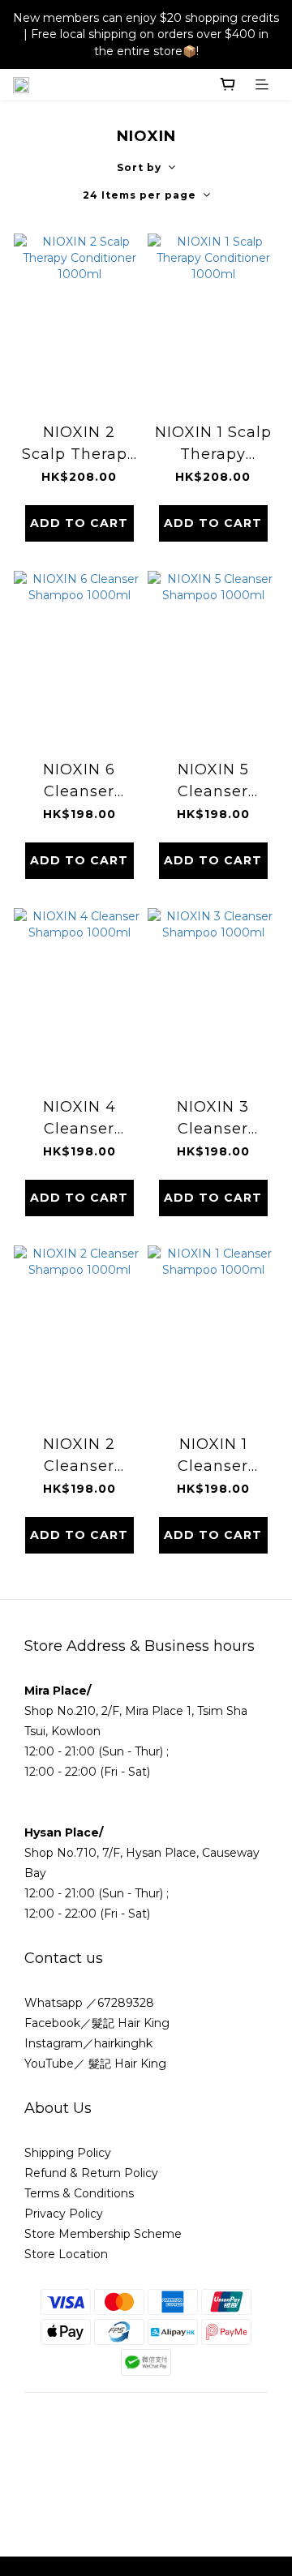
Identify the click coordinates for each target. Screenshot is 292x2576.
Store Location (66, 2254)
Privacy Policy (64, 2214)
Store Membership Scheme (103, 2234)
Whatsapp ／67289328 (89, 2003)
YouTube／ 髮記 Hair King (95, 2064)
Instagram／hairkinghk (88, 2043)
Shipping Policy (68, 2153)
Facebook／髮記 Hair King (97, 2023)
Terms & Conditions (81, 2193)
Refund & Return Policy (91, 2173)
